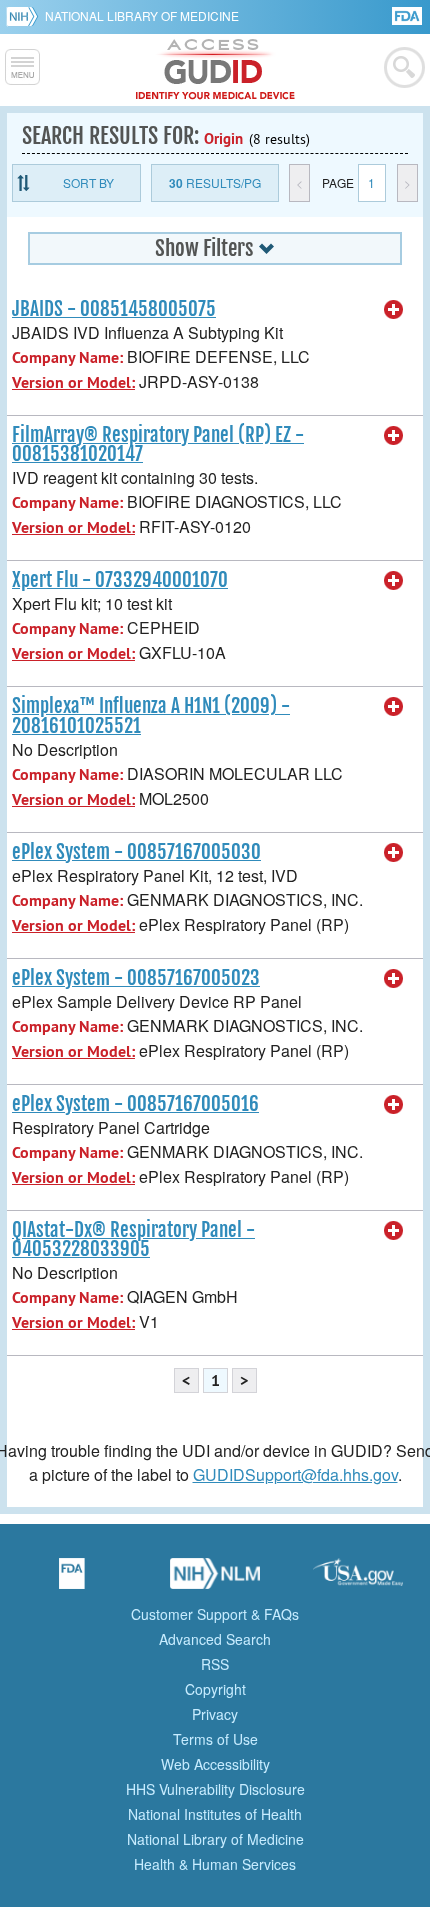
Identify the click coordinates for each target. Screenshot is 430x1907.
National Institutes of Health (215, 1814)
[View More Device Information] (394, 310)
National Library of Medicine (142, 15)
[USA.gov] (358, 1580)
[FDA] (408, 14)
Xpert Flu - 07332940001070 (120, 580)
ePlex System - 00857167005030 (136, 852)
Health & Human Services (215, 1864)
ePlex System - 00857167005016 (135, 1104)
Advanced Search (215, 1639)
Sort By (88, 182)
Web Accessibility (215, 1764)
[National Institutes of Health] (25, 16)
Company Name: (67, 357)
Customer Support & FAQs (215, 1614)
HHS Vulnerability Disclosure (215, 1789)
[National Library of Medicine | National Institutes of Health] (215, 1580)
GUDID (215, 70)
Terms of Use (215, 1739)
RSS (215, 1664)
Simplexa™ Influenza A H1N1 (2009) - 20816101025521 (151, 715)
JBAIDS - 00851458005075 (114, 309)
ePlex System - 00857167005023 (136, 978)
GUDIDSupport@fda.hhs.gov (295, 1474)
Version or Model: (73, 382)
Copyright (215, 1689)
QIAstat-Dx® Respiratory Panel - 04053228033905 (133, 1239)
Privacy (215, 1714)
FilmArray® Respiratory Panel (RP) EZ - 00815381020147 (158, 444)
